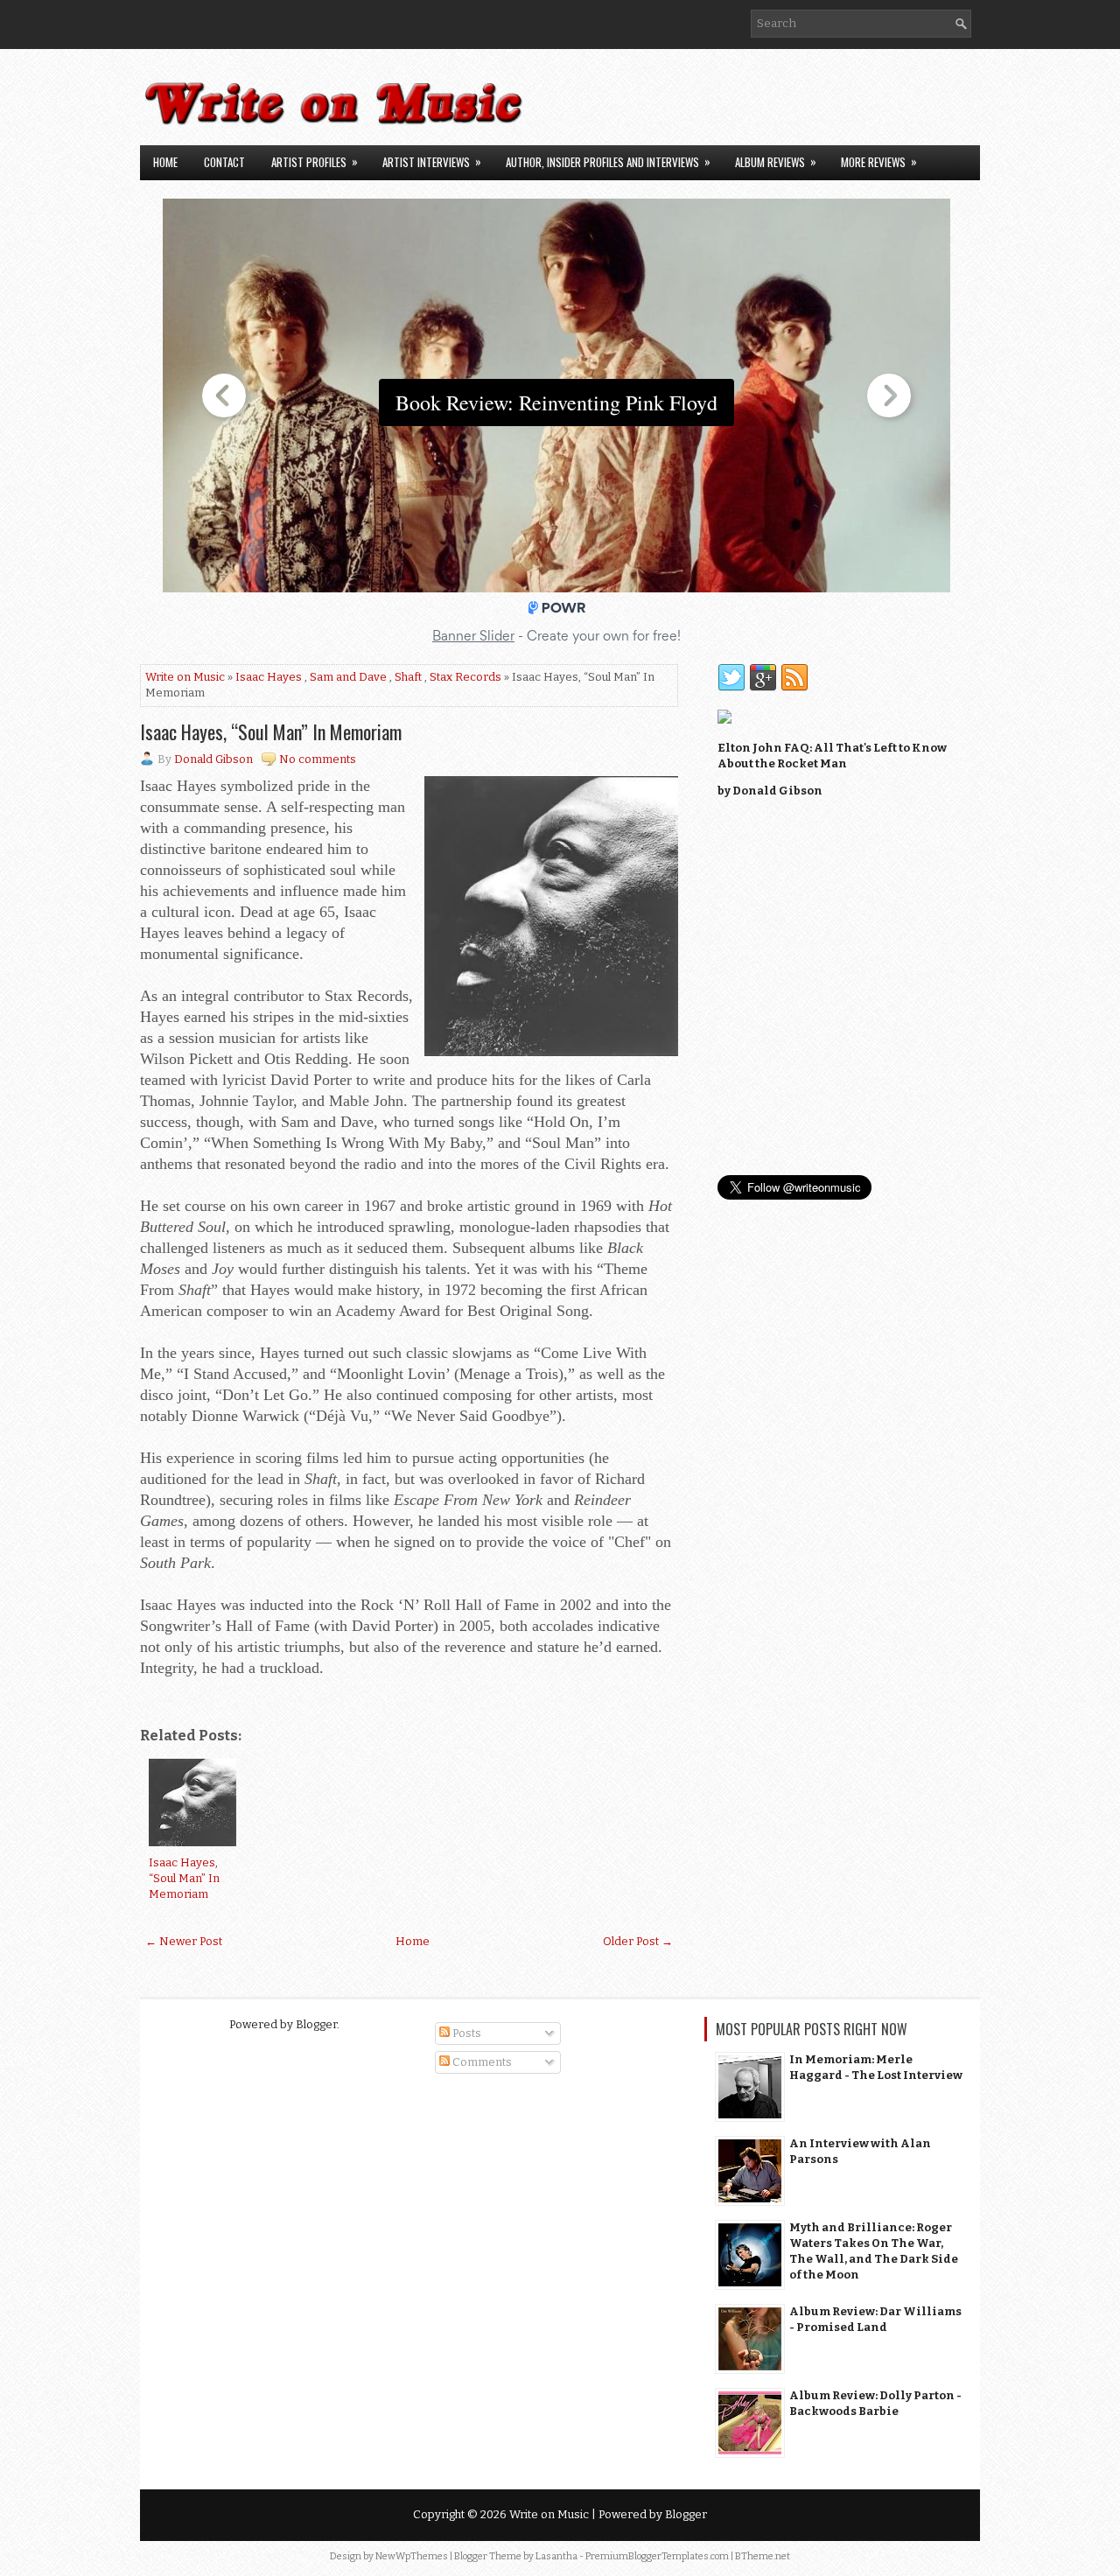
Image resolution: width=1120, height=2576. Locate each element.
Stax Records (465, 677)
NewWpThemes (412, 2556)
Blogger (316, 2024)
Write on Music (185, 677)
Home (165, 162)
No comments (318, 759)
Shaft (408, 677)
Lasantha (556, 2556)
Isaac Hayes (269, 677)
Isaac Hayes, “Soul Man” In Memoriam (271, 731)
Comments (481, 2062)
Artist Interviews (432, 161)
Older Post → (638, 1941)
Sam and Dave (348, 677)
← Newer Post (184, 1941)
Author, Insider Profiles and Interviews (608, 161)
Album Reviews (776, 161)
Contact (224, 162)
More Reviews (879, 161)
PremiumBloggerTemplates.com (657, 2556)
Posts (465, 2033)
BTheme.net (763, 2556)
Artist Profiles (315, 161)
